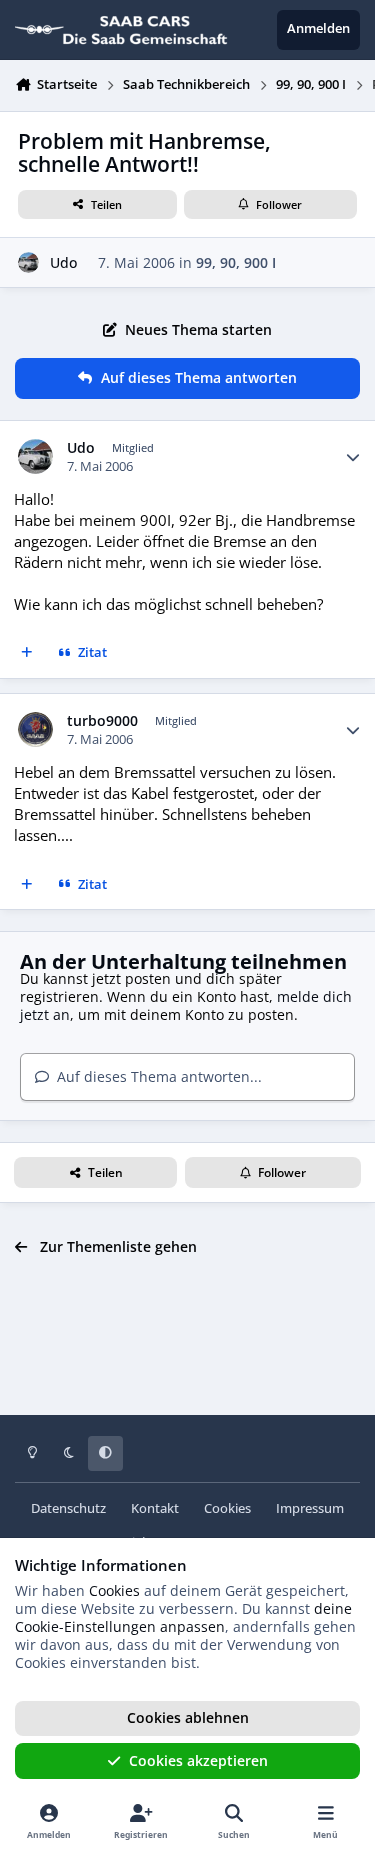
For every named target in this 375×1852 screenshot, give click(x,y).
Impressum (310, 1508)
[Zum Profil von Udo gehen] (28, 262)
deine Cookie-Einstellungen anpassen (183, 1617)
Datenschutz (68, 1508)
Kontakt (155, 1508)
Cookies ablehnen (188, 1717)
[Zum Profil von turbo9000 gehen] (35, 729)
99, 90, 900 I (236, 262)
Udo (63, 262)
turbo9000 (102, 721)
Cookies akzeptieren (198, 1760)
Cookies (227, 1508)
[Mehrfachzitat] (27, 654)
